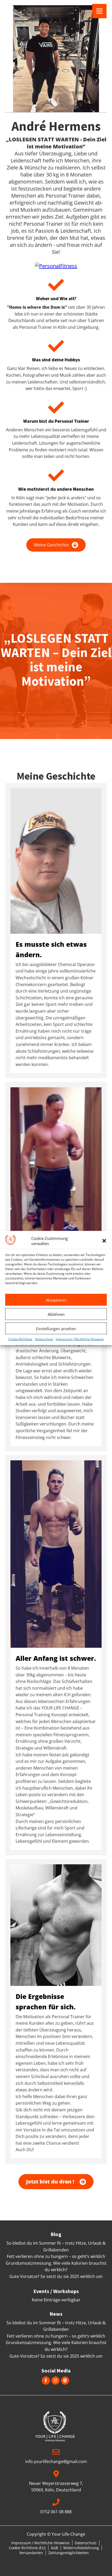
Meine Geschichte (51, 545)
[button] (104, 1241)
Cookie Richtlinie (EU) (27, 2548)
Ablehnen (56, 1314)
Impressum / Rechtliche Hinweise (80, 1339)
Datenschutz (44, 1339)
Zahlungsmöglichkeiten (69, 2553)
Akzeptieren (56, 1300)
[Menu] (99, 11)
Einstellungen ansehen (56, 1328)
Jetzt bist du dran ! (50, 2182)
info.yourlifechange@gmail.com (56, 2461)
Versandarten (31, 2553)
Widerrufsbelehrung (81, 2548)
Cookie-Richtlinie (20, 1339)
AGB (54, 2548)
